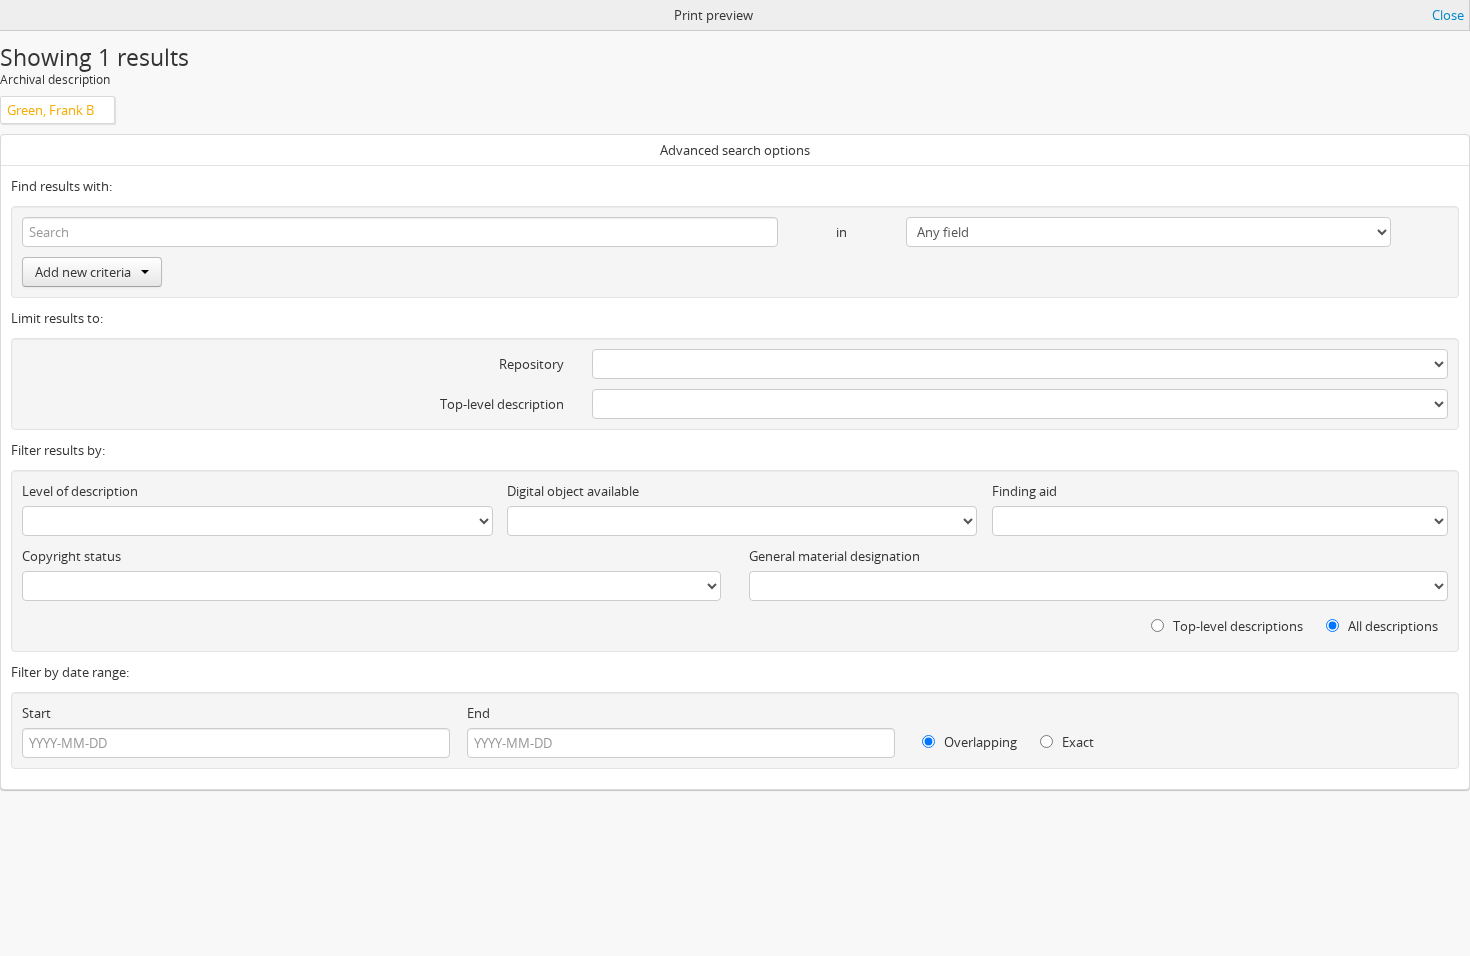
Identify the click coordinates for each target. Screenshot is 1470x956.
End (478, 713)
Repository (531, 364)
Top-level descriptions (1236, 626)
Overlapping (979, 742)
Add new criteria (83, 272)
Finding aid (1024, 491)
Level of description (80, 491)
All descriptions (1391, 626)
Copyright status (71, 556)
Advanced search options (735, 150)
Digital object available (573, 491)
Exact (1076, 742)
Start (36, 713)
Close (1448, 15)
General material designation (834, 556)
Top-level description (502, 404)
